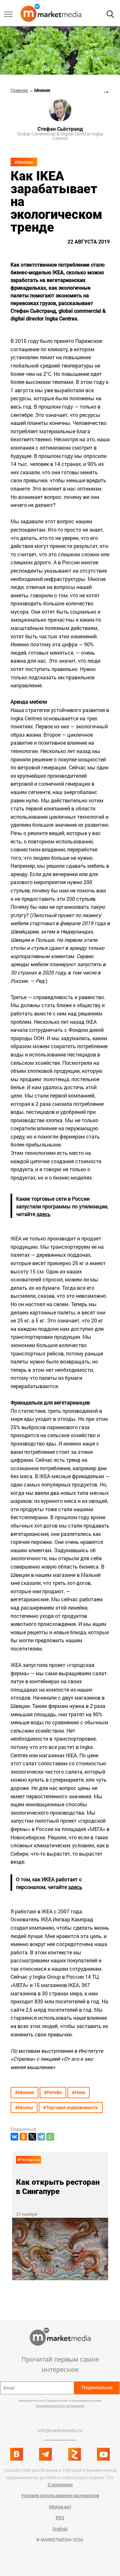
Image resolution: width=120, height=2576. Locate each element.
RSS (60, 2518)
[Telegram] (41, 2137)
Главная (20, 90)
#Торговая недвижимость (71, 2107)
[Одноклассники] (23, 2137)
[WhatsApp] (50, 2137)
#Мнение (24, 162)
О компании (60, 2485)
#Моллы (24, 2107)
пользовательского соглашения (60, 2406)
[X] (32, 2137)
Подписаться (97, 2387)
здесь (44, 1214)
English (60, 2529)
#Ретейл (53, 2092)
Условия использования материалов (60, 2495)
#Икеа (79, 2092)
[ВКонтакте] (14, 2137)
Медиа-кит (60, 2507)
